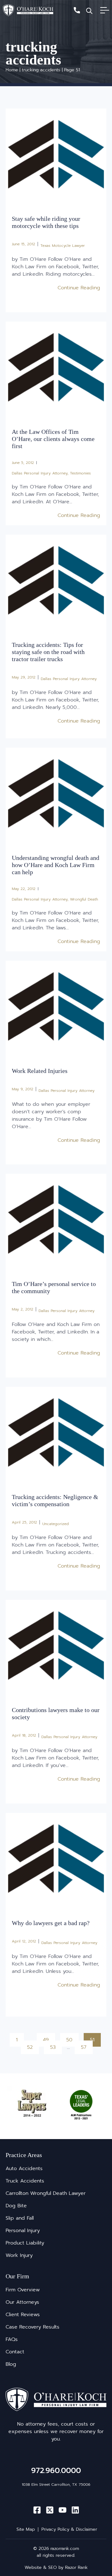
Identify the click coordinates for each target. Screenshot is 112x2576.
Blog (11, 2364)
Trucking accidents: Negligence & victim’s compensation (55, 1500)
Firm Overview (23, 2290)
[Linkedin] (75, 2510)
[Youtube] (63, 2510)
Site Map (26, 2529)
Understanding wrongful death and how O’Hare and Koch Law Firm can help (56, 865)
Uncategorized (56, 1524)
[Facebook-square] (37, 2510)
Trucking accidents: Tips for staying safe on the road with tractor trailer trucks (48, 652)
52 (33, 2046)
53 (56, 2046)
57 (86, 2046)
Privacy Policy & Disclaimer (69, 2529)
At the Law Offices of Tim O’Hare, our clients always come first (53, 439)
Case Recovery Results (33, 2327)
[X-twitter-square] (50, 2510)
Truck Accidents (25, 2181)
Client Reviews (23, 2315)
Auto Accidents (24, 2169)
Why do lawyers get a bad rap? (51, 1923)
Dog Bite (16, 2206)
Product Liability (25, 2243)
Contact (15, 2352)
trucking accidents (41, 70)
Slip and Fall (20, 2218)
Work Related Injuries (40, 1071)
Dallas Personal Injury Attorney (40, 473)
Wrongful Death (84, 899)
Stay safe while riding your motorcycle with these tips (46, 222)
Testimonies (80, 473)
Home (12, 70)
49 (49, 2038)
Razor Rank (76, 2567)
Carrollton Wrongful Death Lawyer (46, 2193)
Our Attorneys (22, 2302)
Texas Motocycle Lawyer (63, 246)
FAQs (12, 2339)
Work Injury (19, 2255)
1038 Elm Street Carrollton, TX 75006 (56, 2485)
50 (72, 2038)
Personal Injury (23, 2231)
